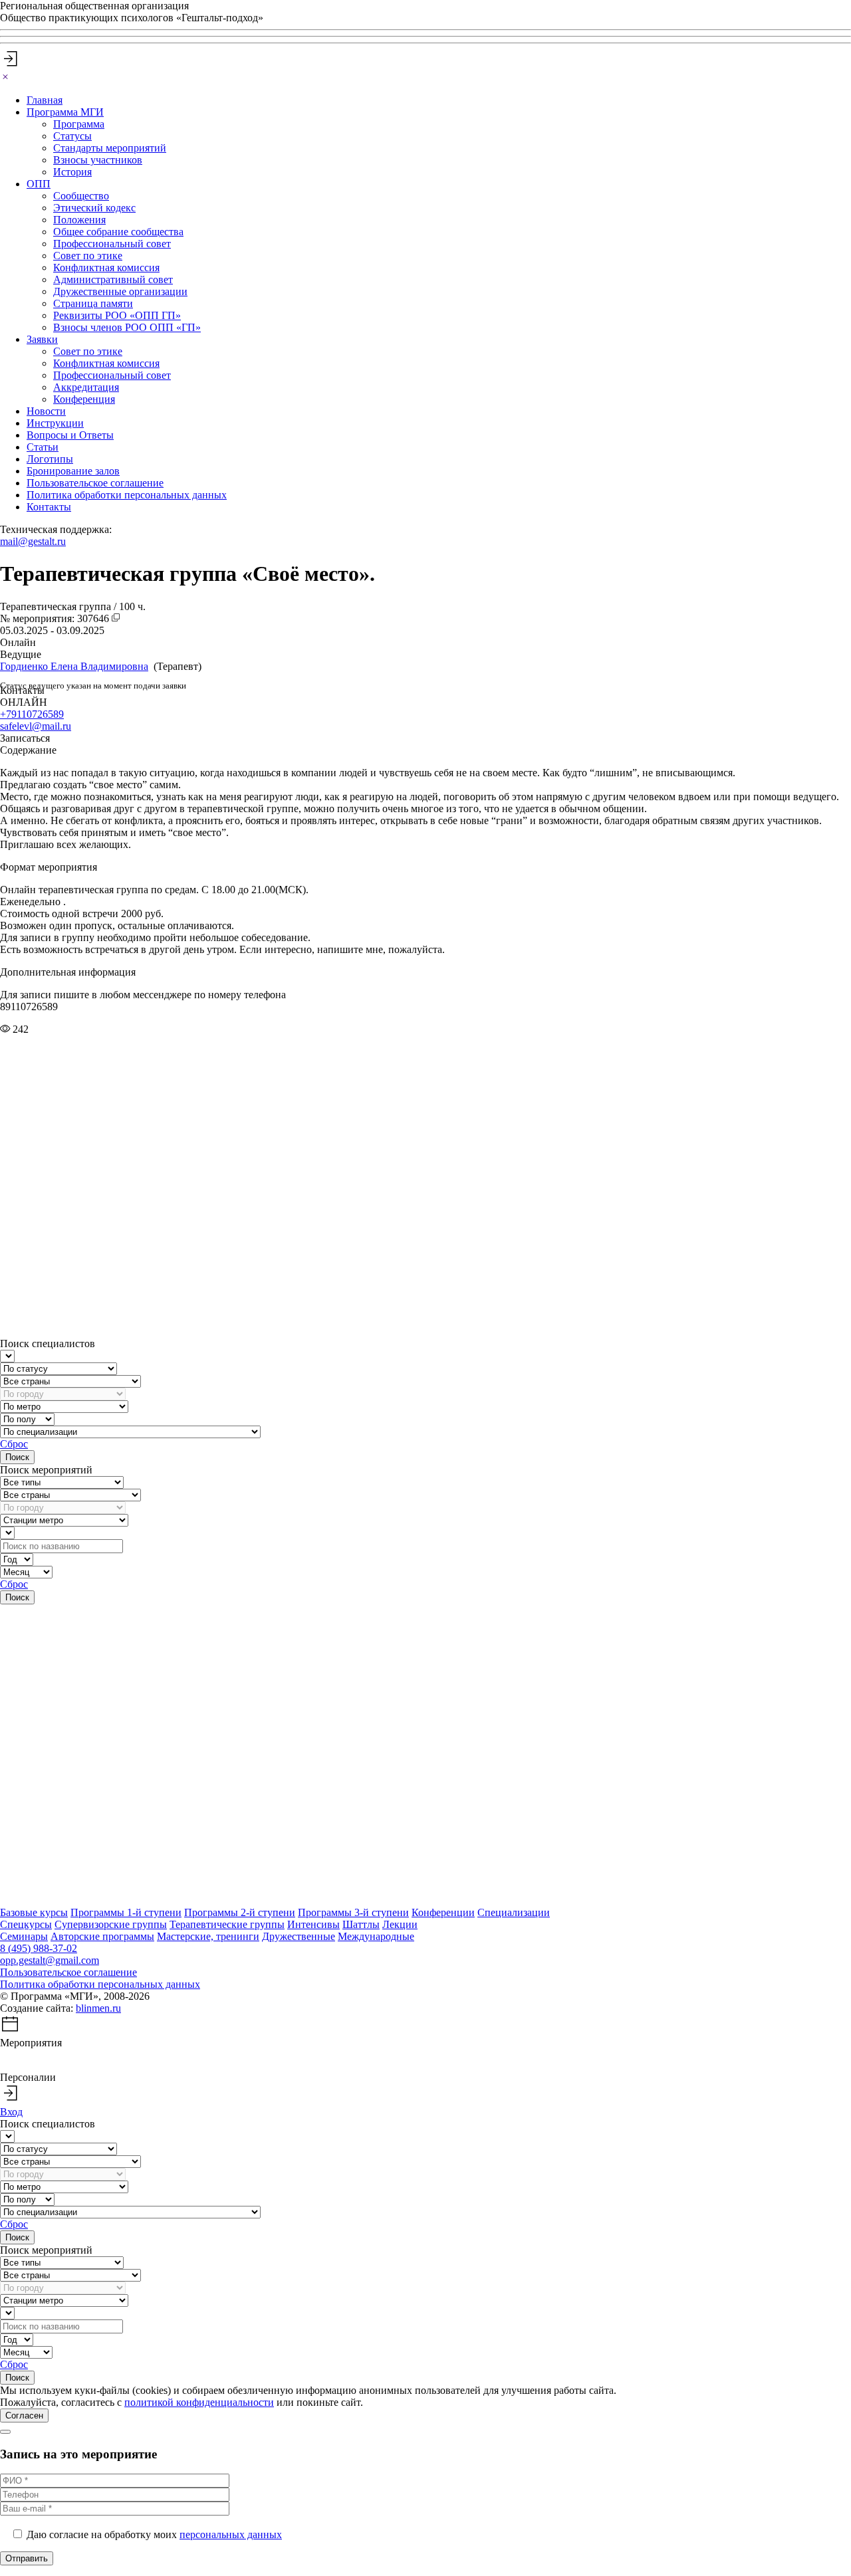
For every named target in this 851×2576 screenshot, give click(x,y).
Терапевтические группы (227, 1924)
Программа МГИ (65, 112)
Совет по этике (88, 256)
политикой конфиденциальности (199, 2402)
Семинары (24, 1936)
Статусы (72, 136)
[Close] (5, 77)
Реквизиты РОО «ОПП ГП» (117, 315)
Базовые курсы (34, 1912)
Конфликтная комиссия (106, 268)
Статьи (43, 447)
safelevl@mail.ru (36, 726)
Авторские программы (102, 1936)
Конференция (84, 399)
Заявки (42, 339)
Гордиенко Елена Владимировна (74, 666)
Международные (376, 1936)
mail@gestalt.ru (33, 541)
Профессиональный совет (112, 244)
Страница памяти (93, 303)
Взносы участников (98, 160)
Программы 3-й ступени (353, 1912)
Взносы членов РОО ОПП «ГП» (127, 327)
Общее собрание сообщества (118, 232)
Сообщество (81, 196)
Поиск (17, 1457)
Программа (79, 124)
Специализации (514, 1912)
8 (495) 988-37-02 (39, 1948)
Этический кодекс (94, 208)
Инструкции (55, 423)
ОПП (39, 184)
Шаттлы (361, 1924)
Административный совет (113, 279)
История (72, 172)
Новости (46, 411)
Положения (79, 220)
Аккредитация (86, 387)
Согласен (24, 2415)
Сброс (14, 1444)
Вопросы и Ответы (70, 435)
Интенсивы (313, 1924)
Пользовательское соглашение (95, 483)
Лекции (400, 1924)
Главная (45, 100)
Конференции (443, 1912)
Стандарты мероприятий (110, 148)
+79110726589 (32, 714)
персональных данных (231, 2534)
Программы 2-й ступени (240, 1912)
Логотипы (50, 459)
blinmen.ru (98, 2008)
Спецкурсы (26, 1924)
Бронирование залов (73, 471)
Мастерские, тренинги (208, 1936)
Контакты (49, 507)
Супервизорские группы (111, 1924)
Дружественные (299, 1936)
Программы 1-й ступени (126, 1912)
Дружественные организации (120, 291)
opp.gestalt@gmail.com (50, 1960)
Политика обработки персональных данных (127, 495)
